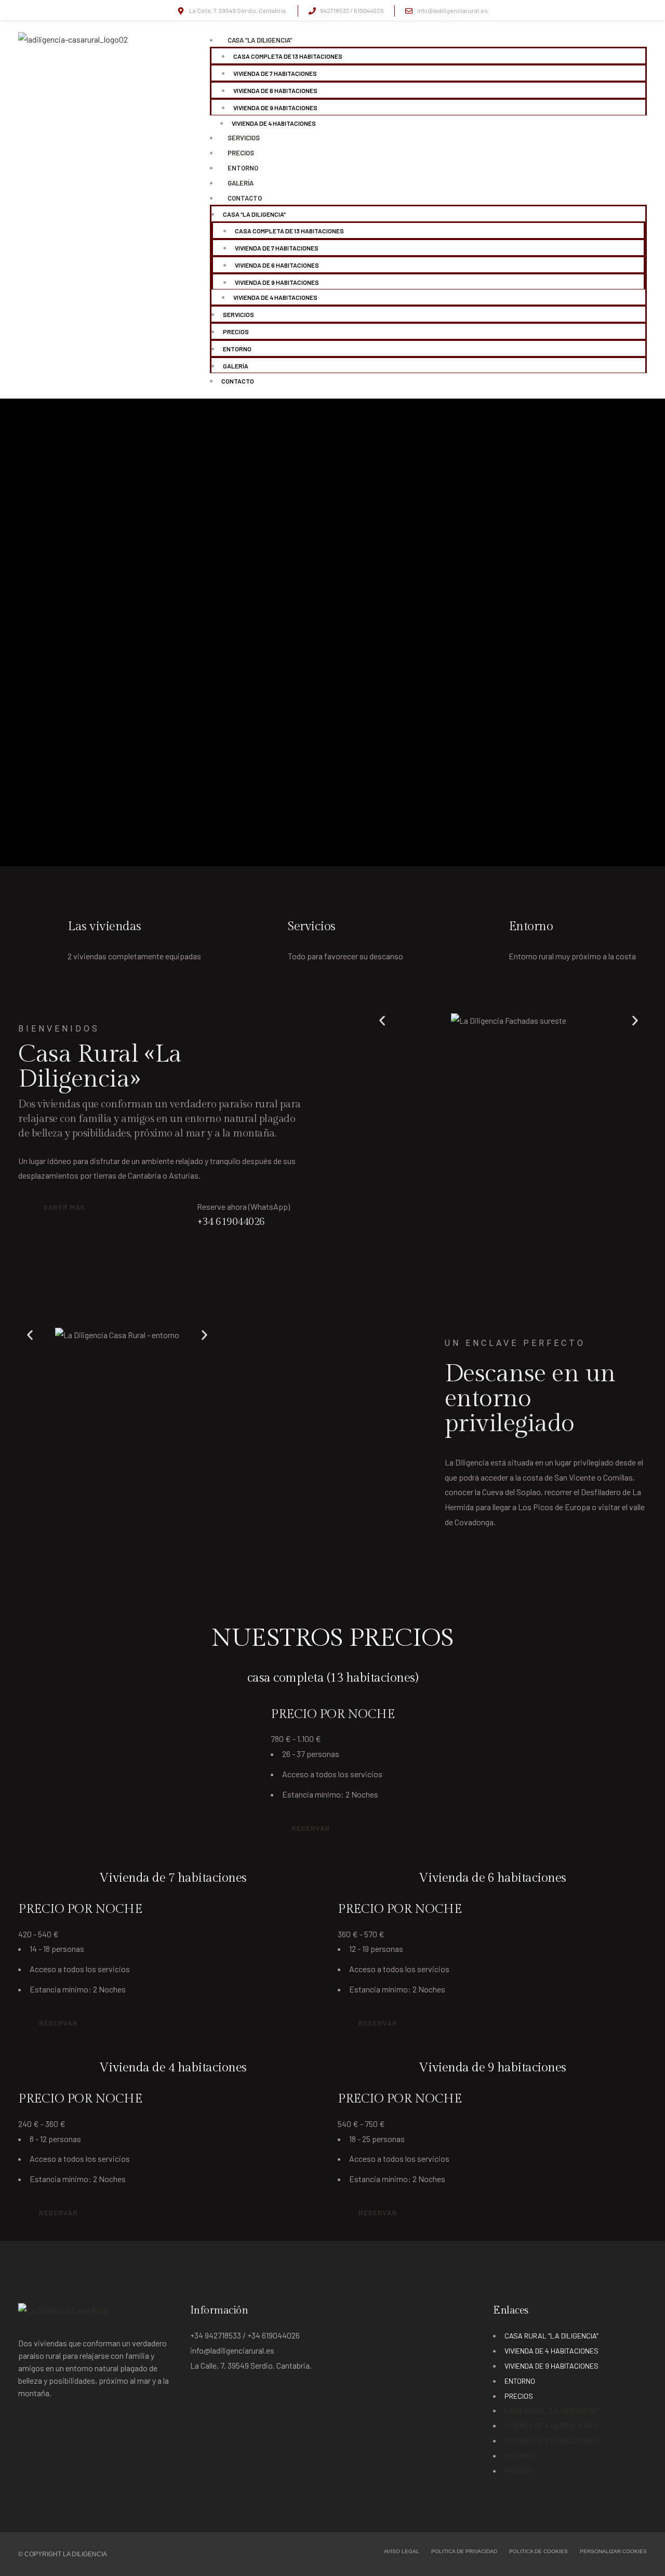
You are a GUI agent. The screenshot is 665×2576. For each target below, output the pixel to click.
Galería (241, 183)
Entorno (243, 168)
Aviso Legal (402, 2552)
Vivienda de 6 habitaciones (275, 90)
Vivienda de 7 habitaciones (275, 73)
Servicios (244, 138)
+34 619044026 (231, 1222)
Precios (241, 153)
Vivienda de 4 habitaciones (274, 123)
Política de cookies (538, 2552)
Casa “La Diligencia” (260, 40)
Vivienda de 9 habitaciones (275, 108)
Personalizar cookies (613, 2552)
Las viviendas (104, 927)
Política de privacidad (464, 2552)
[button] (382, 1021)
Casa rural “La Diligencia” (551, 2336)
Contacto (245, 198)
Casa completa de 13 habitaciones (288, 56)
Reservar (311, 1828)
